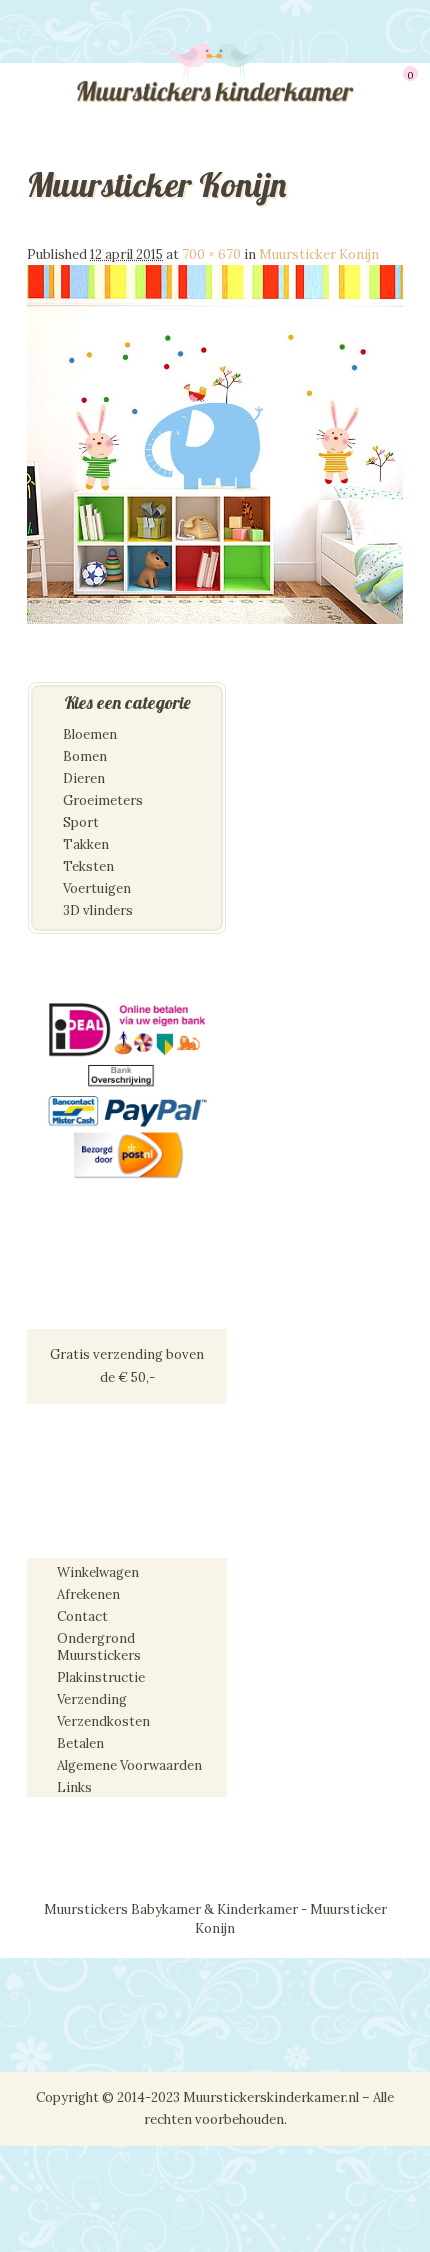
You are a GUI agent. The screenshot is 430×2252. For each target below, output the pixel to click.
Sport (81, 822)
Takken (86, 844)
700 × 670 (211, 254)
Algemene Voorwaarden (129, 1765)
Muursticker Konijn (319, 254)
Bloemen (90, 734)
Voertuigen (97, 888)
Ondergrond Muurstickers (99, 1647)
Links (74, 1787)
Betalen (80, 1743)
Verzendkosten (103, 1721)
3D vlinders (98, 910)
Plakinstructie (101, 1677)
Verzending (92, 1699)
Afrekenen (88, 1594)
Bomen (85, 756)
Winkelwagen (98, 1572)
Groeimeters (103, 800)
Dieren (84, 778)
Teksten (88, 866)
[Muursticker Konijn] (215, 619)
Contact (82, 1616)
